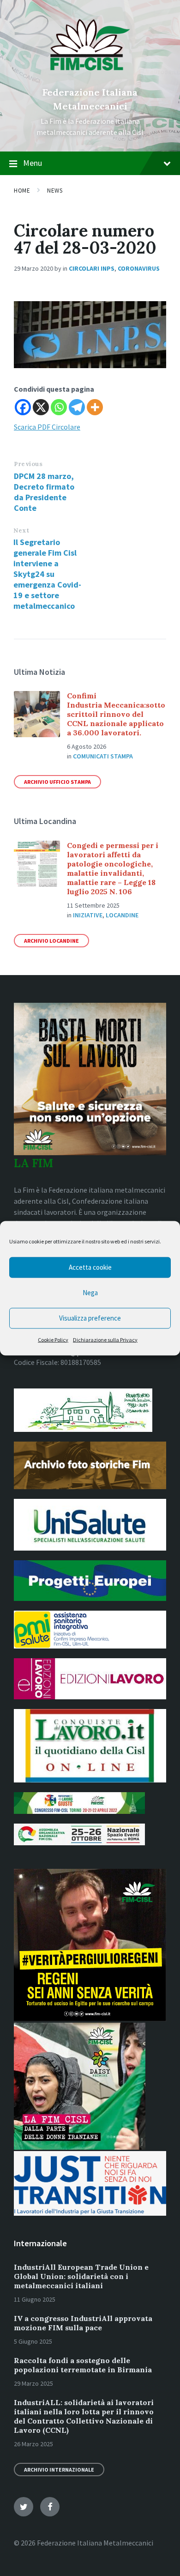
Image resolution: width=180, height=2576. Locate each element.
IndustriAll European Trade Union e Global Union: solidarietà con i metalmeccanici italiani (81, 2276)
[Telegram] (77, 407)
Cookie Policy (53, 1339)
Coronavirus (139, 268)
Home (22, 191)
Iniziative (88, 915)
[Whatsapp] (59, 407)
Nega (90, 1293)
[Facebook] (23, 407)
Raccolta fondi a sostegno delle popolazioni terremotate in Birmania (83, 2365)
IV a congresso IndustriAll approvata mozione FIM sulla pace (83, 2323)
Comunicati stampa (103, 756)
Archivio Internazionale (59, 2470)
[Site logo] (90, 77)
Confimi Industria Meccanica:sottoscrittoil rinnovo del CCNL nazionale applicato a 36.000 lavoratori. (116, 714)
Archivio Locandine (51, 941)
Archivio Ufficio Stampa (57, 782)
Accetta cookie (90, 1267)
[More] (95, 407)
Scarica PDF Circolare (47, 427)
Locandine (122, 915)
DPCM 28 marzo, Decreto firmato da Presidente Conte (44, 492)
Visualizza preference (90, 1318)
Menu (33, 163)
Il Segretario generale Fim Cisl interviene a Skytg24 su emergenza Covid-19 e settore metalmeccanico (47, 574)
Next (21, 530)
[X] (41, 407)
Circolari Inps (92, 268)
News (55, 191)
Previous (28, 464)
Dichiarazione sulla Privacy (105, 1339)
